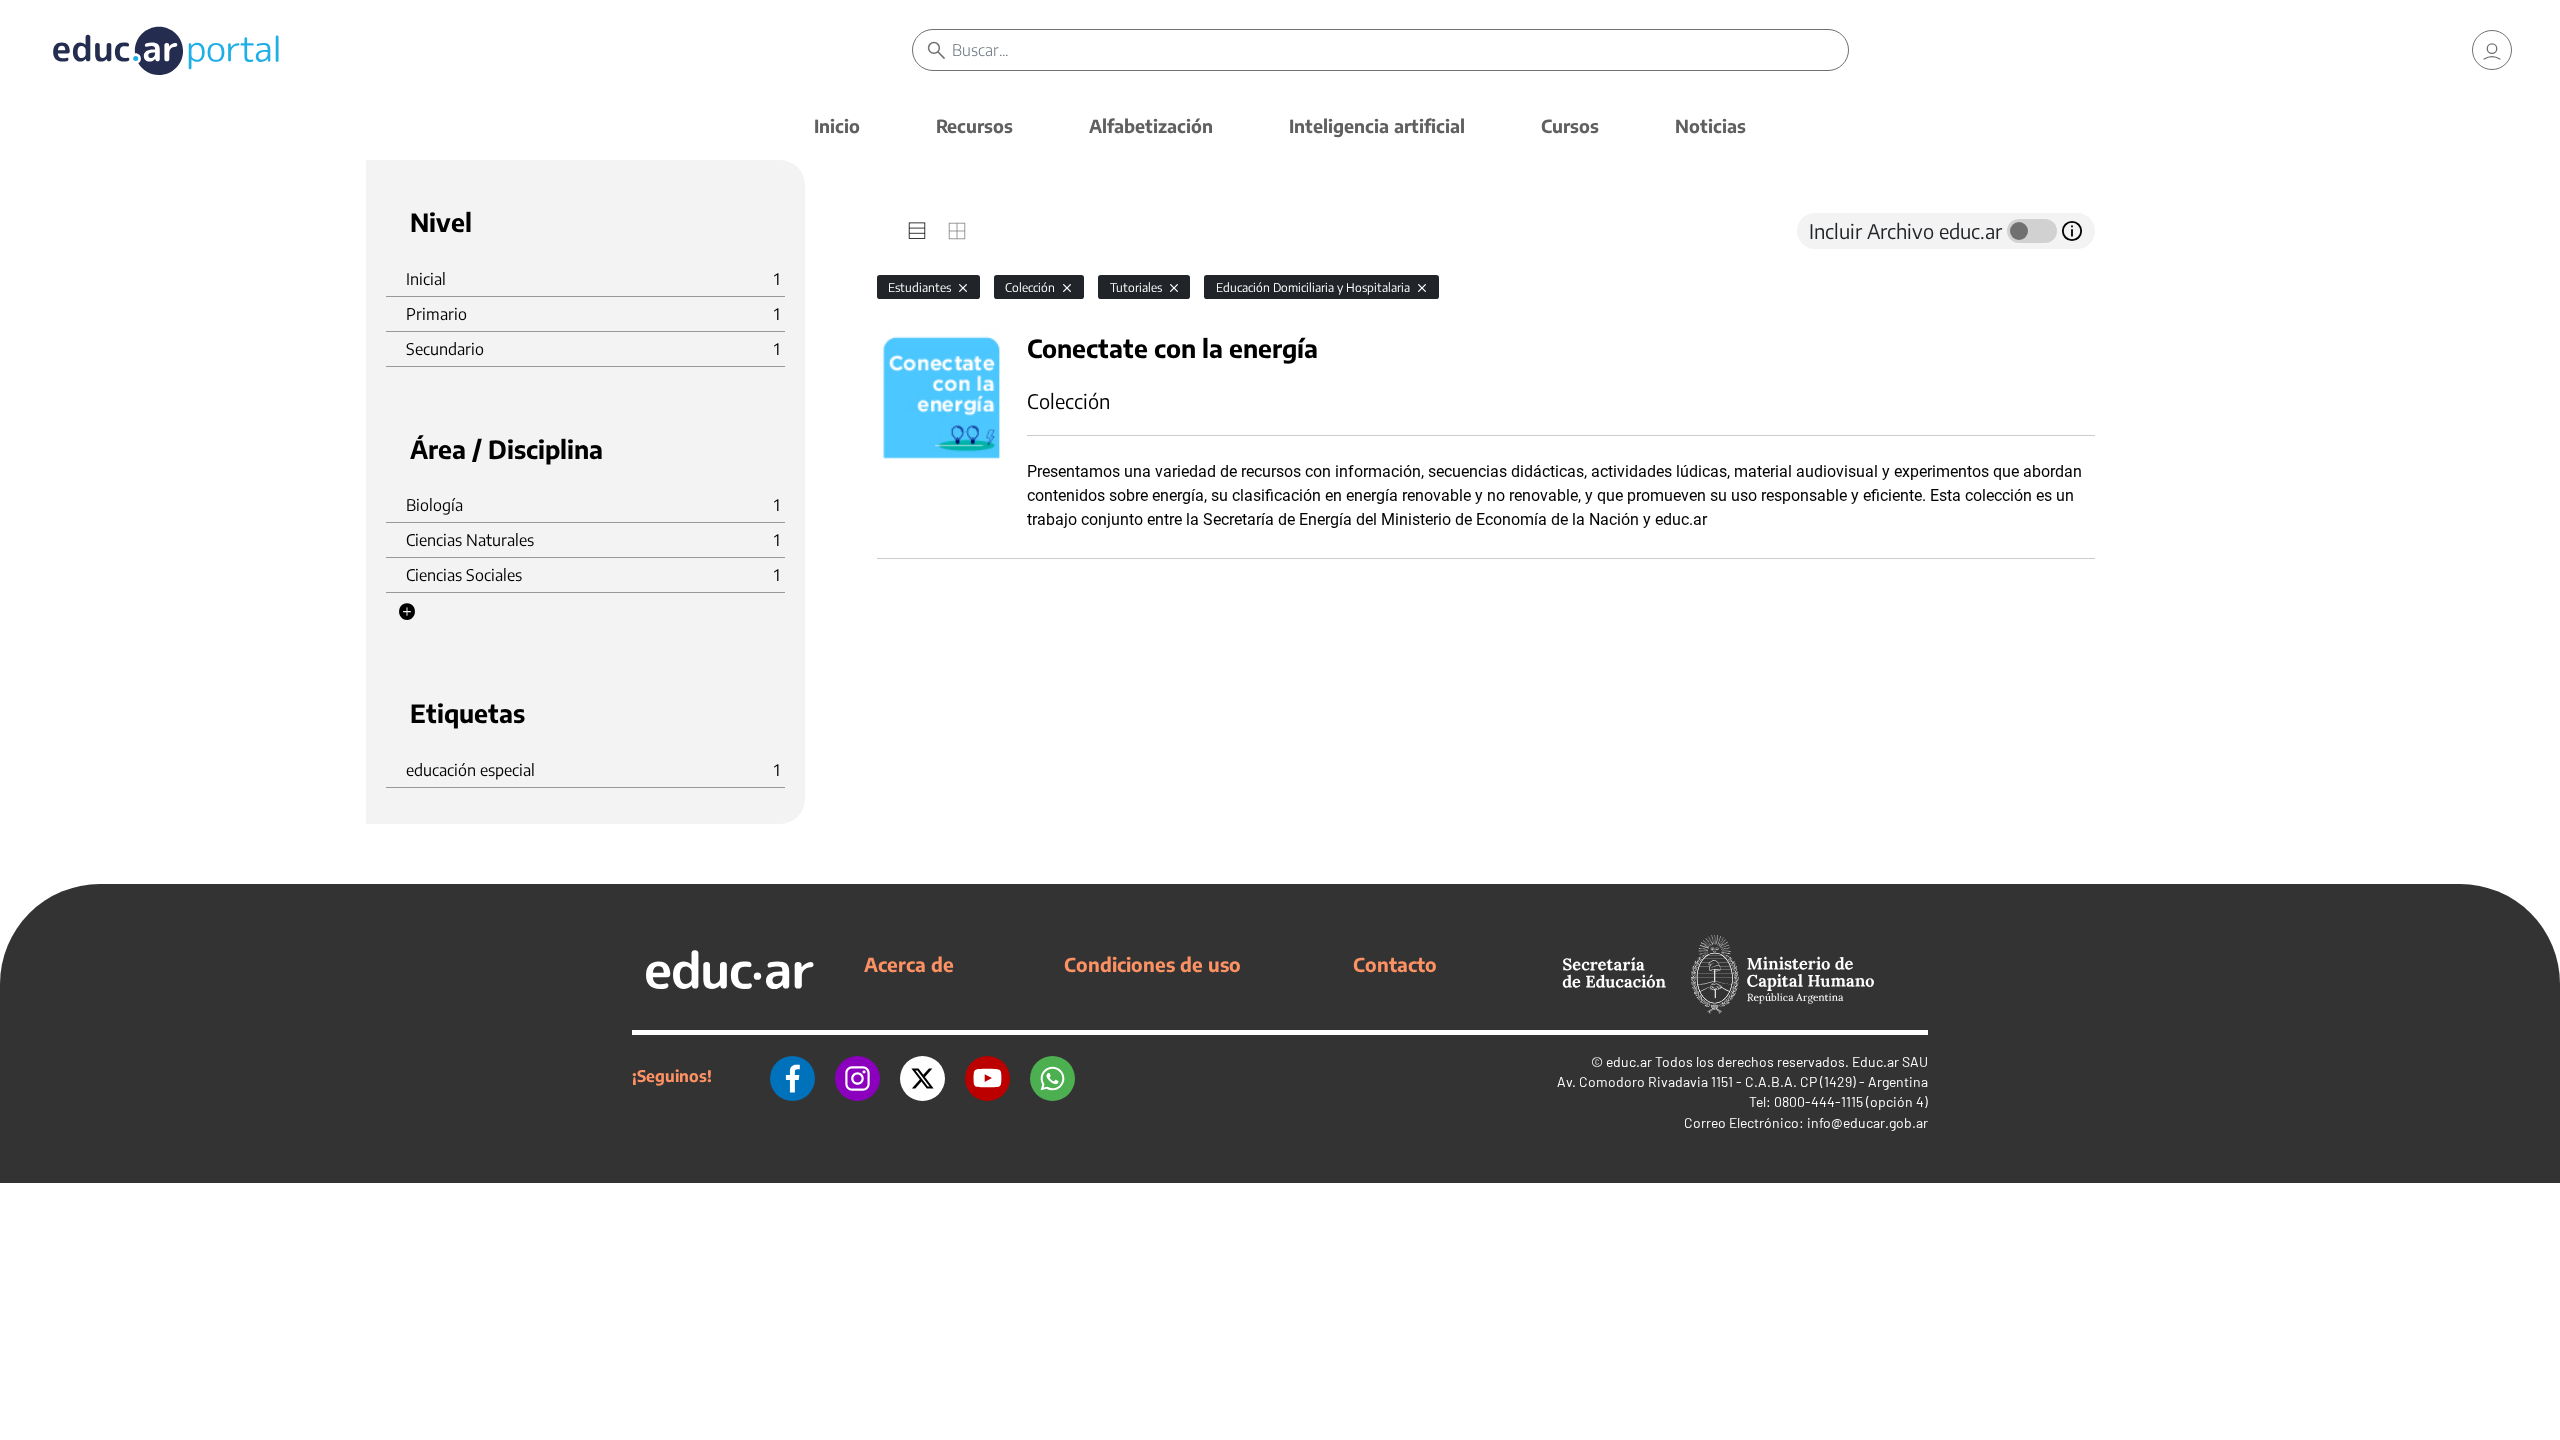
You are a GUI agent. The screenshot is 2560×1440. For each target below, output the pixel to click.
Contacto (1395, 964)
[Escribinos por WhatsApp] (1052, 1076)
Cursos (1570, 125)
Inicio (837, 125)
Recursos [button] (974, 125)
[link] (2492, 50)
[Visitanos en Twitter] (922, 1076)
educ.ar (1629, 1061)
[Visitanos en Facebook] (792, 1076)
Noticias (1710, 125)
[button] (407, 612)
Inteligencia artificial (1377, 125)
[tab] (917, 231)
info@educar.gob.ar (1867, 1122)
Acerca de (909, 964)
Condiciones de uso (1152, 964)
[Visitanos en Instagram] (857, 1076)
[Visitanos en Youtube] (987, 1076)
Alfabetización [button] (1151, 125)
